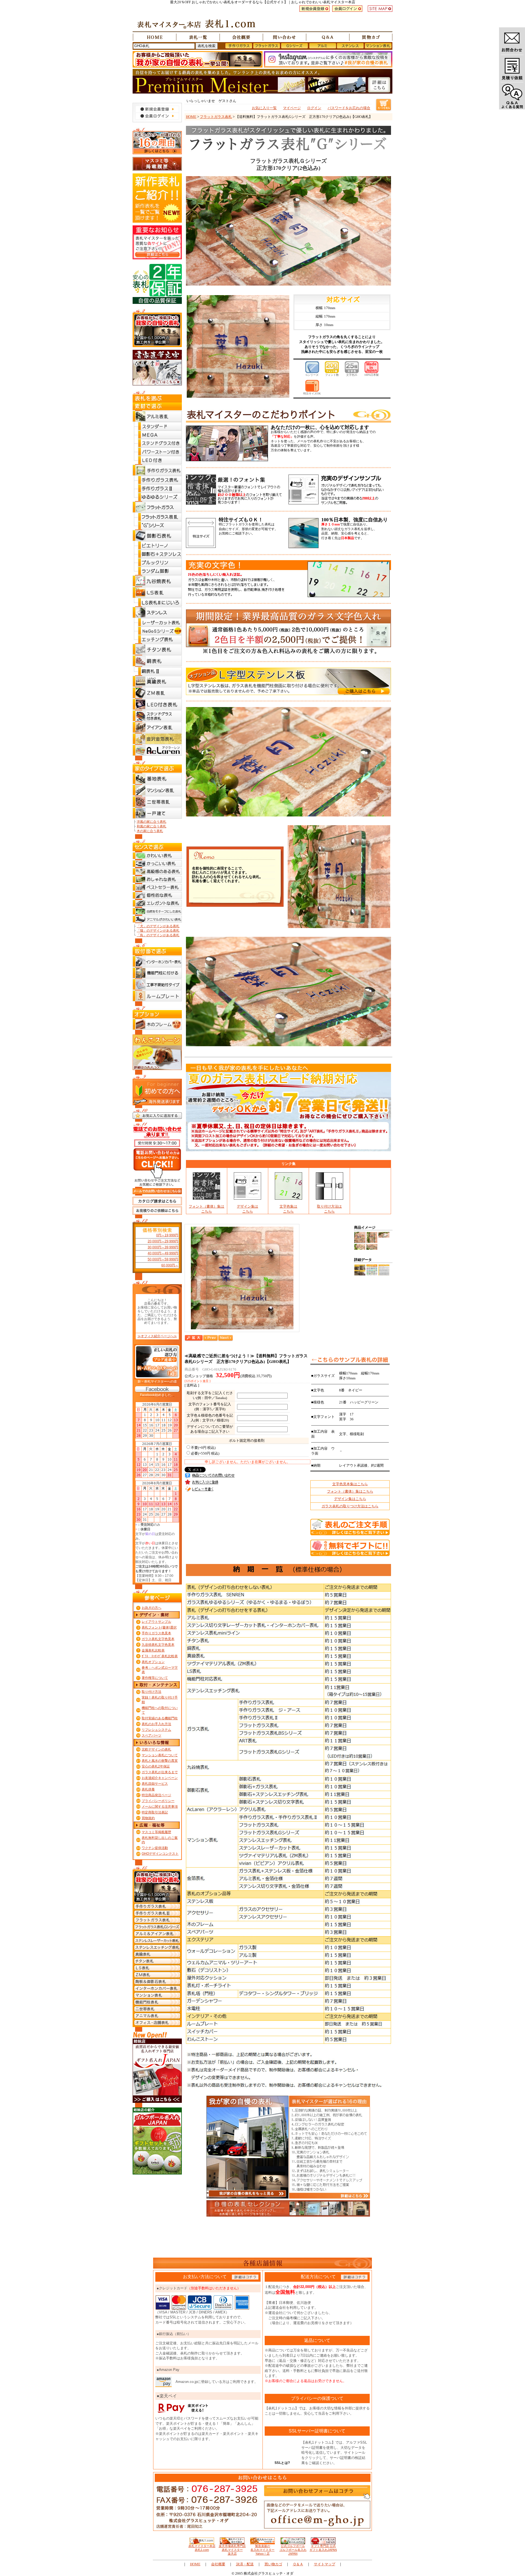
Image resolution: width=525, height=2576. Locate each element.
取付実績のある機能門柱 (160, 1718)
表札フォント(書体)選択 (159, 1627)
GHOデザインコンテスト (160, 1854)
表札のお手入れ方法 (156, 1724)
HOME (191, 117)
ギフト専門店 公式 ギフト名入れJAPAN (323, 2548)
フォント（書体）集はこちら (350, 1491)
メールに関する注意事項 (160, 1807)
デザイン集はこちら (350, 1499)
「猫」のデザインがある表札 (158, 931)
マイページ (292, 108)
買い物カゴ (273, 2564)
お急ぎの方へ (151, 1608)
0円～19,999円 (167, 1235)
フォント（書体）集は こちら (206, 1209)
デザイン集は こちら (247, 1209)
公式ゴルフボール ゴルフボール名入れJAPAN (293, 2550)
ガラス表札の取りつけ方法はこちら (350, 1506)
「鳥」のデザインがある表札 (158, 935)
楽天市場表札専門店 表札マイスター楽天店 (232, 2550)
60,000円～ (170, 1265)
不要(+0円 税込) (203, 1448)
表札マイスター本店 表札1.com (202, 2548)
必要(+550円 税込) (205, 1453)
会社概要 (218, 2564)
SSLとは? (282, 2463)
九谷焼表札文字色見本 (158, 1645)
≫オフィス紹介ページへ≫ (157, 1336)
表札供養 (148, 1789)
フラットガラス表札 (216, 117)
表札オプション (153, 1662)
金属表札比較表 (153, 1650)
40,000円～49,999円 (163, 1253)
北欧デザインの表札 (156, 1749)
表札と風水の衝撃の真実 (160, 1761)
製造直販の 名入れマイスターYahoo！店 (262, 2550)
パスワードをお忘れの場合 (349, 108)
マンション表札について (160, 1755)
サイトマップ (325, 2564)
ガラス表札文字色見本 (158, 1639)
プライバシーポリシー (158, 1801)
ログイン (314, 108)
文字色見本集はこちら (350, 1484)
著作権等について (155, 1678)
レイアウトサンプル (156, 1622)
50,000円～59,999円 (163, 1259)
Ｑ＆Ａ (298, 2564)
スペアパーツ (151, 1735)
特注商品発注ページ (156, 1795)
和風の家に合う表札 (151, 826)
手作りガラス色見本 (156, 1633)
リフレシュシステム (156, 1730)
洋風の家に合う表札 (151, 822)
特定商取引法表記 (155, 1812)
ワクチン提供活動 (155, 1848)
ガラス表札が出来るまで (160, 1772)
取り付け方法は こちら (329, 1209)
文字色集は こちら (288, 1209)
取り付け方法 (151, 1692)
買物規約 (148, 1818)
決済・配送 (245, 2564)
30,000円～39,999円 (163, 1247)
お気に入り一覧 (264, 108)
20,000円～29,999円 (163, 1241)
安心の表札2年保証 (156, 1766)
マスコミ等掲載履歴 (156, 1832)
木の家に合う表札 (150, 831)
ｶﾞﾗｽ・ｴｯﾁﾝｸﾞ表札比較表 (160, 1656)
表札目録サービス (155, 1784)
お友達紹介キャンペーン (160, 1778)
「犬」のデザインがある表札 (158, 926)
